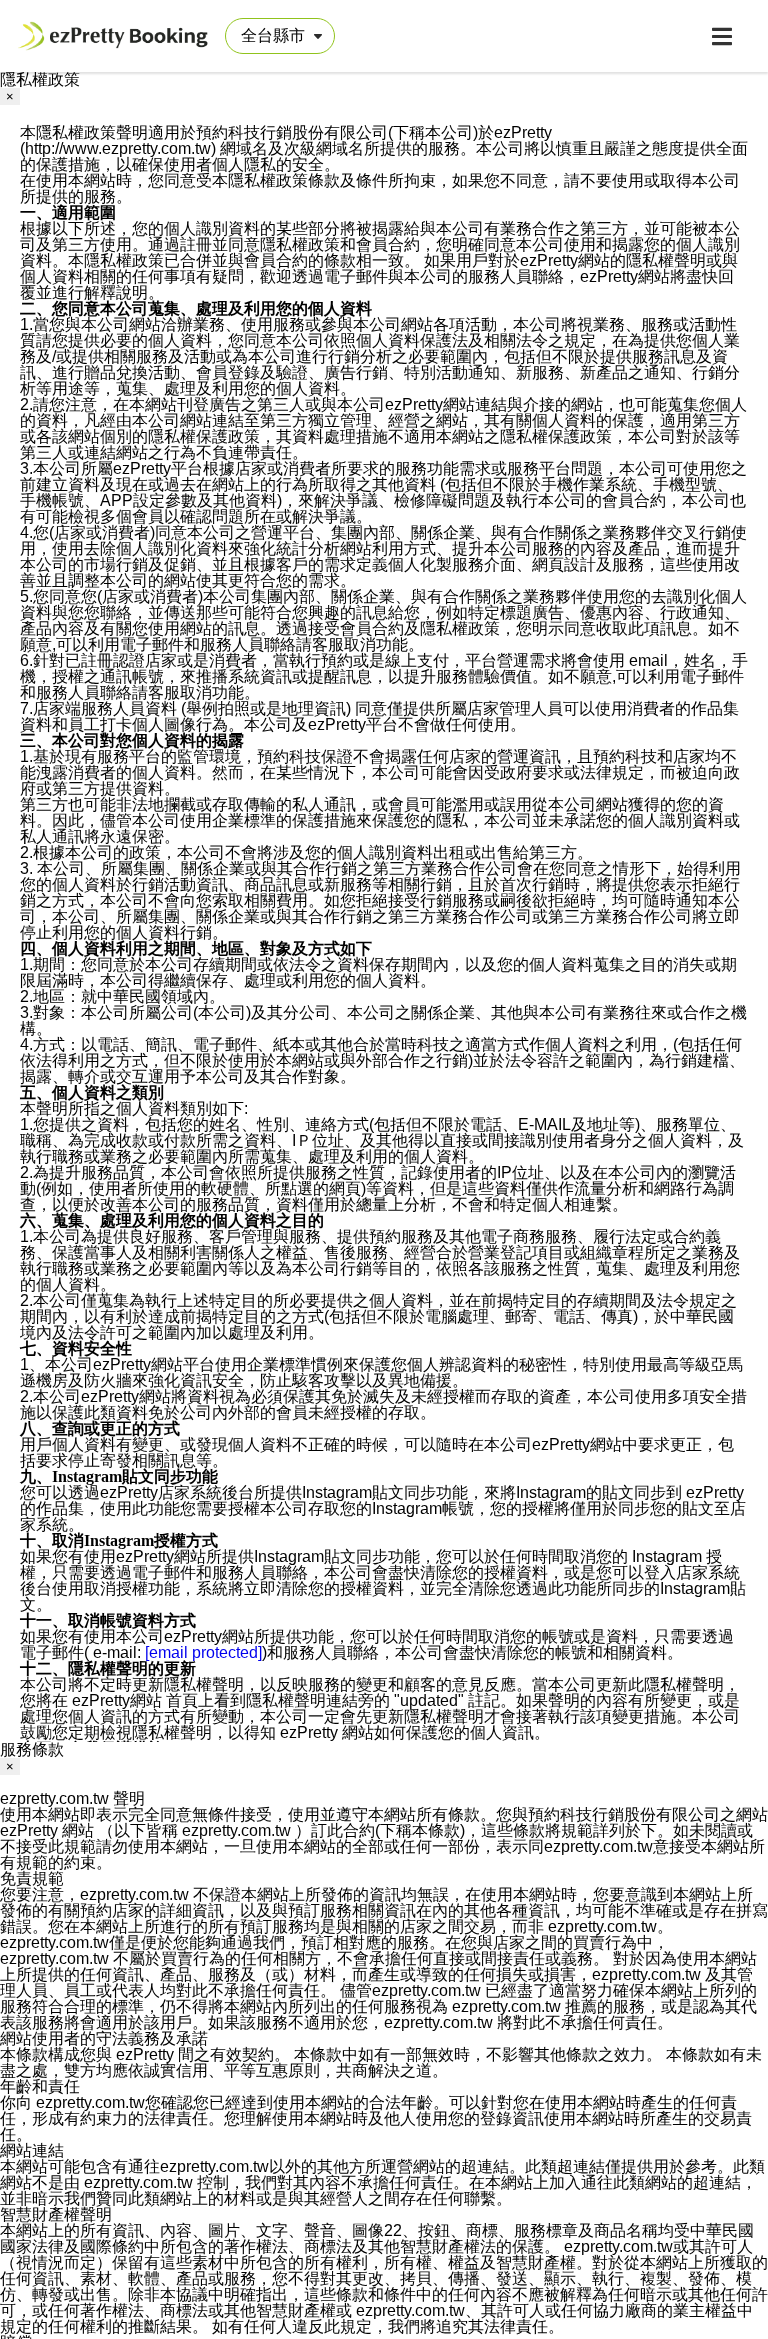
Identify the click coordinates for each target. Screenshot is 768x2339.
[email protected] (203, 1652)
